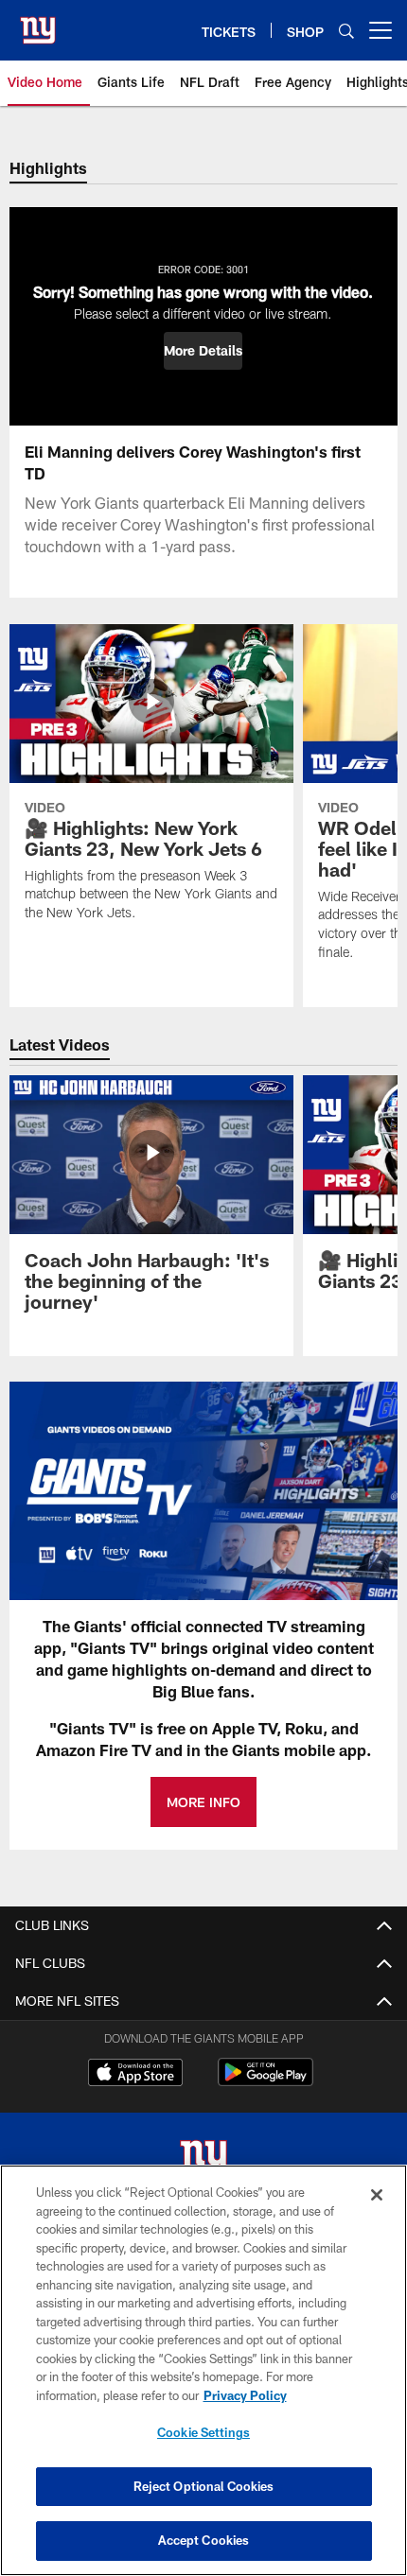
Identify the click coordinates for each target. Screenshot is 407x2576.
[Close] (377, 2195)
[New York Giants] (203, 2160)
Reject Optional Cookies (204, 2486)
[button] (203, 351)
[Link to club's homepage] (38, 23)
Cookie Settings (203, 2432)
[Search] (346, 31)
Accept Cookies (204, 2540)
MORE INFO (203, 1802)
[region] (203, 2370)
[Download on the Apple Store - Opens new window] (135, 2075)
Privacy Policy (245, 2395)
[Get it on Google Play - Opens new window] (265, 2082)
